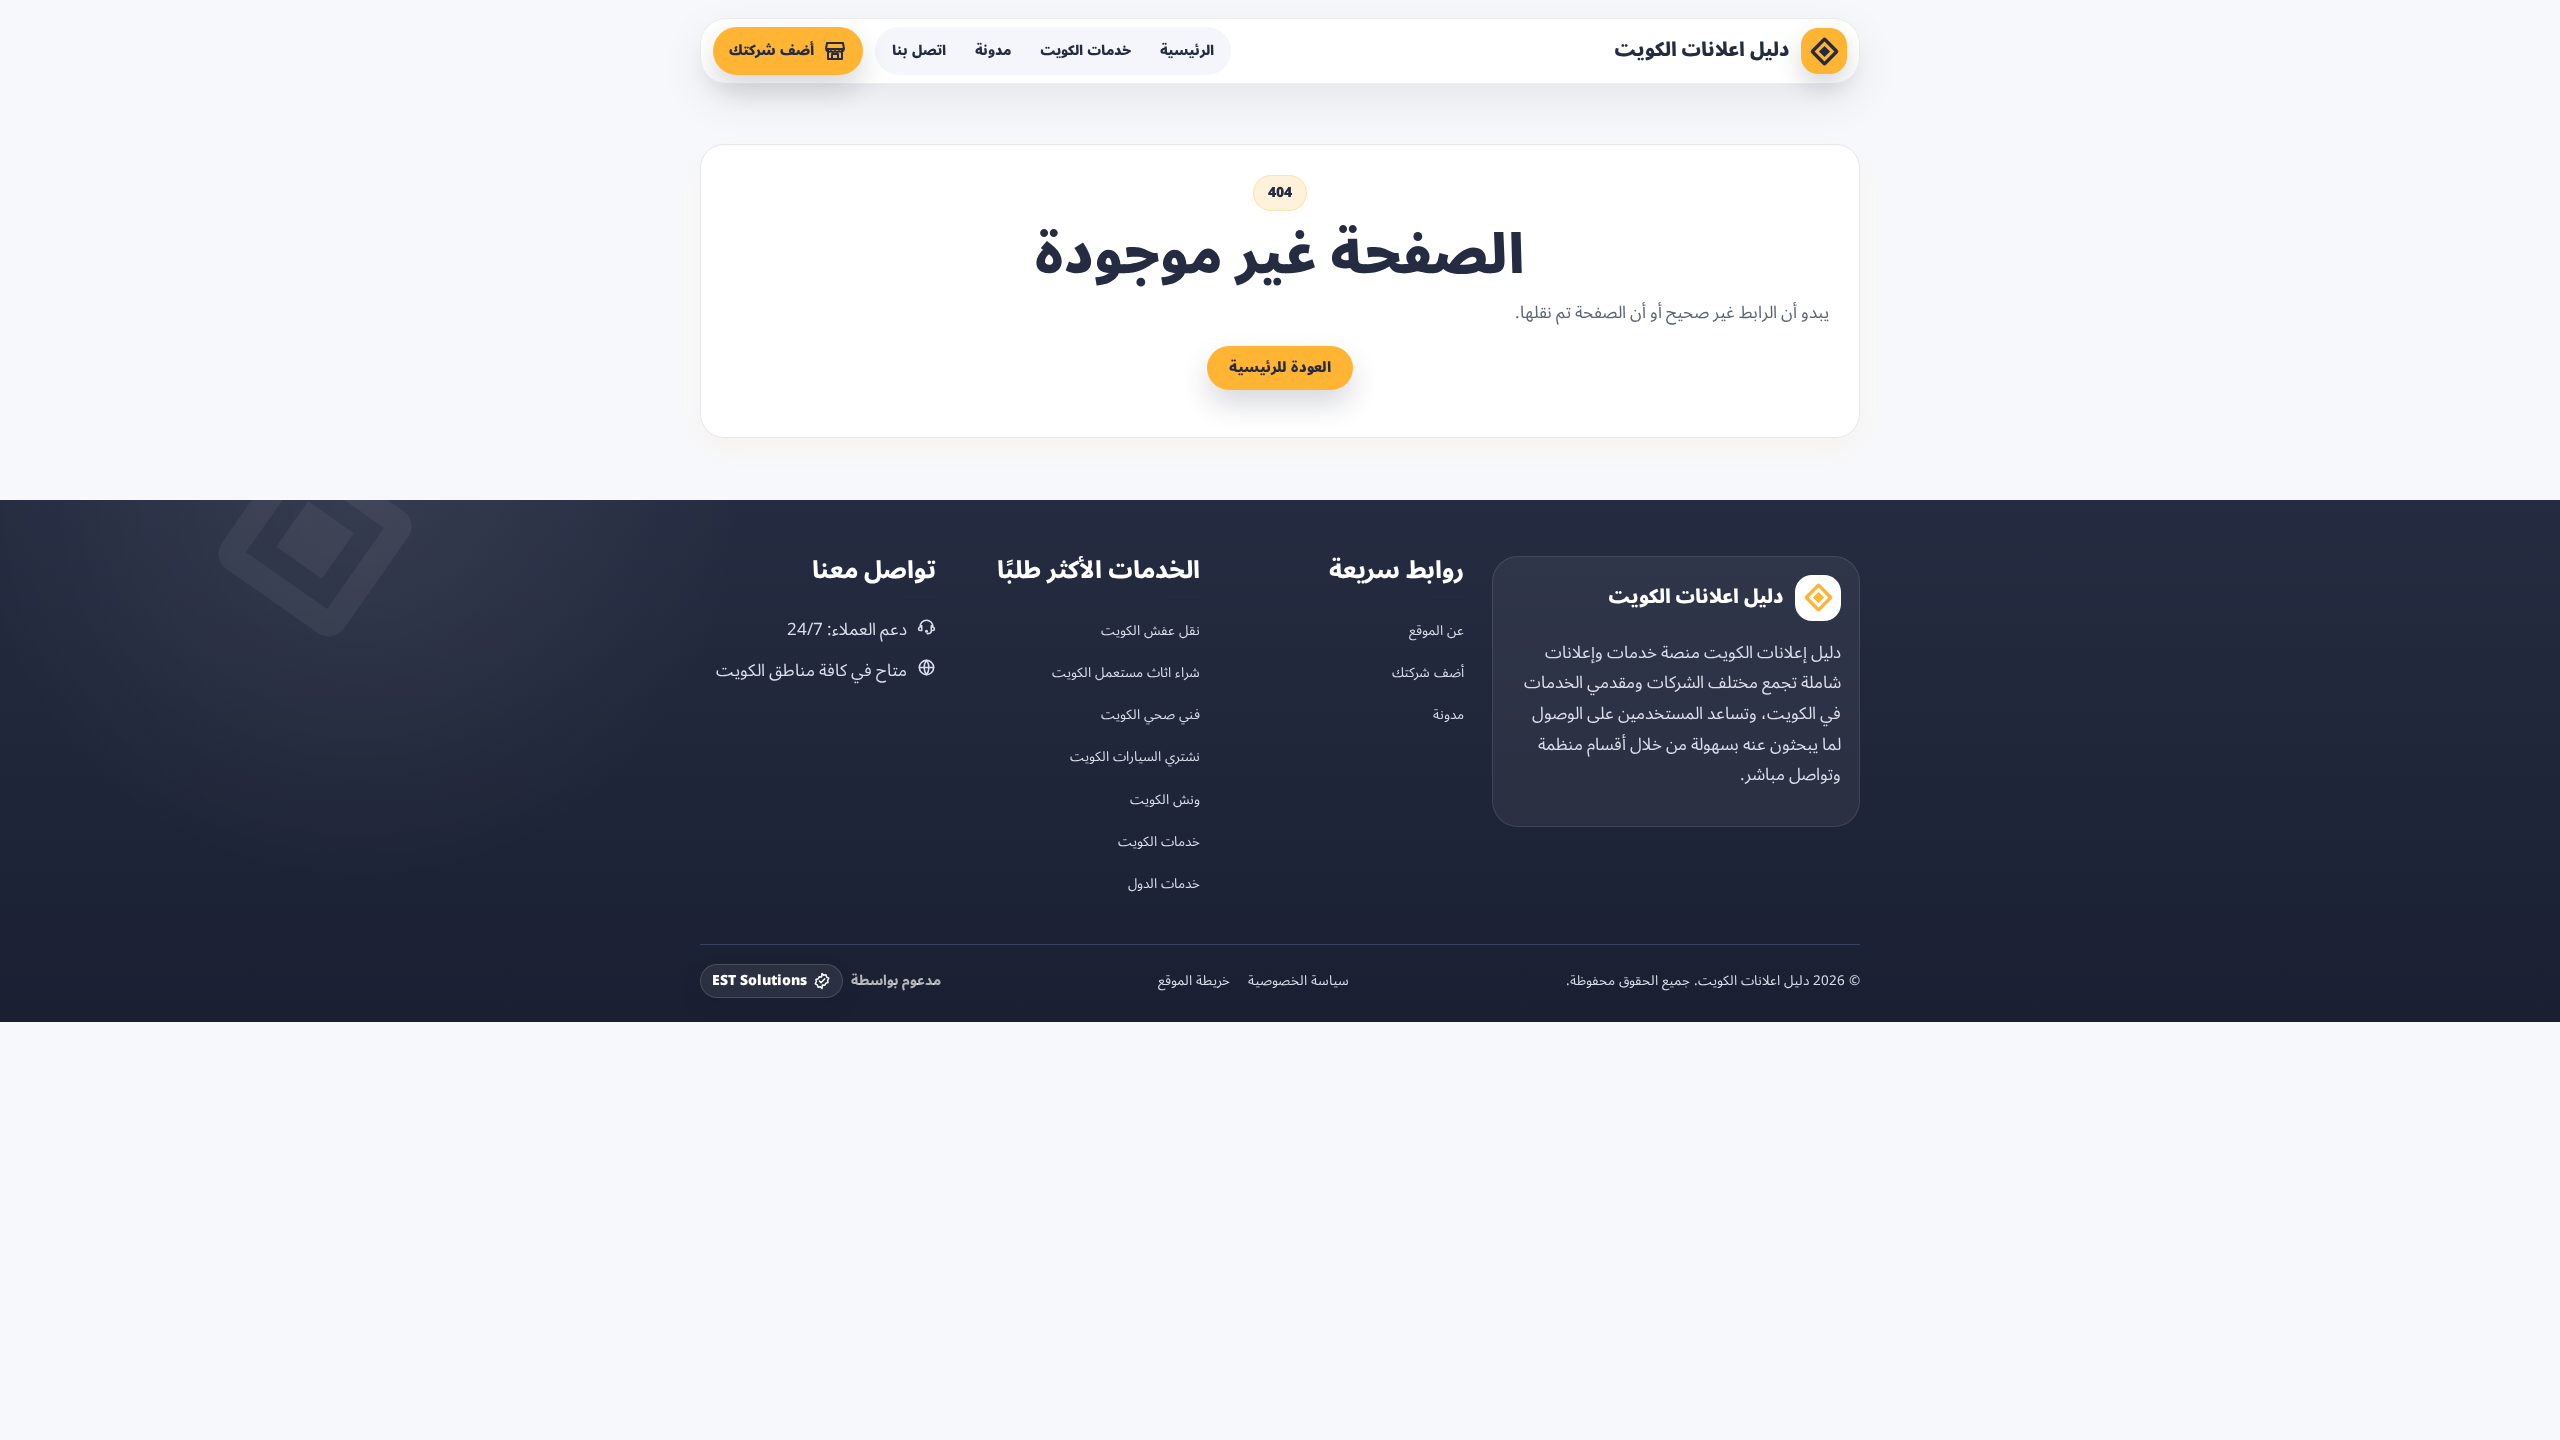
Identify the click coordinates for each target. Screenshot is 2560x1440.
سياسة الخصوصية (1298, 981)
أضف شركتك (771, 50)
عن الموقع (1436, 630)
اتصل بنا (919, 50)
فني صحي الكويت (1150, 714)
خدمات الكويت (1085, 50)
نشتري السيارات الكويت (1135, 756)
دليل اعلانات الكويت (1702, 50)
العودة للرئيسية (1280, 367)
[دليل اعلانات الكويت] (1824, 51)
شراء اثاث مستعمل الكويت (1126, 672)
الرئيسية (1187, 50)
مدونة (993, 50)
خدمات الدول (1164, 883)
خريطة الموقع (1194, 981)
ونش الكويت (1165, 799)
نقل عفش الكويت (1150, 630)
